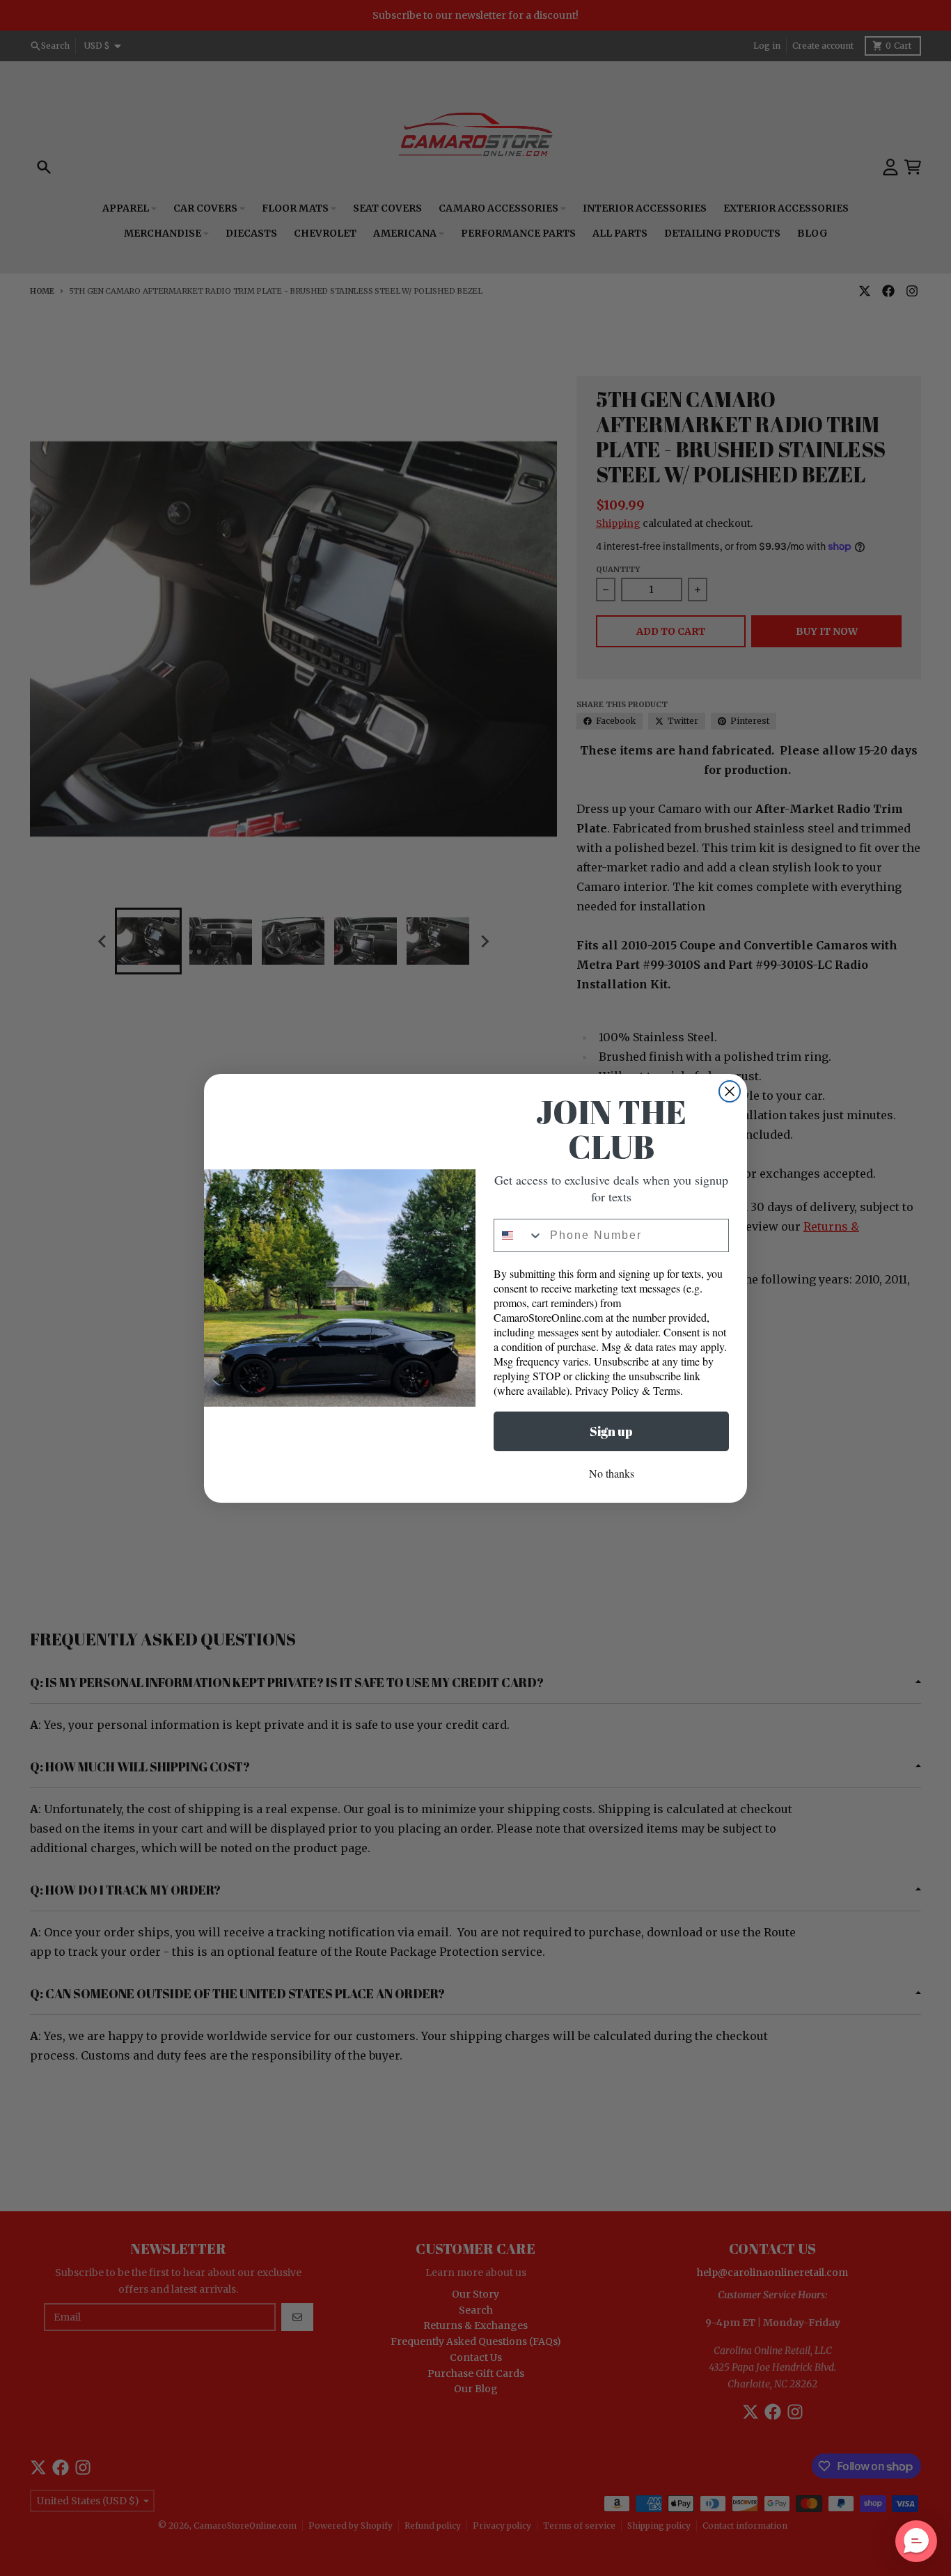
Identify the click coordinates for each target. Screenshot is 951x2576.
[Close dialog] (730, 1091)
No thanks (612, 1473)
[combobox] (519, 1235)
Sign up (611, 1431)
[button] (916, 2541)
